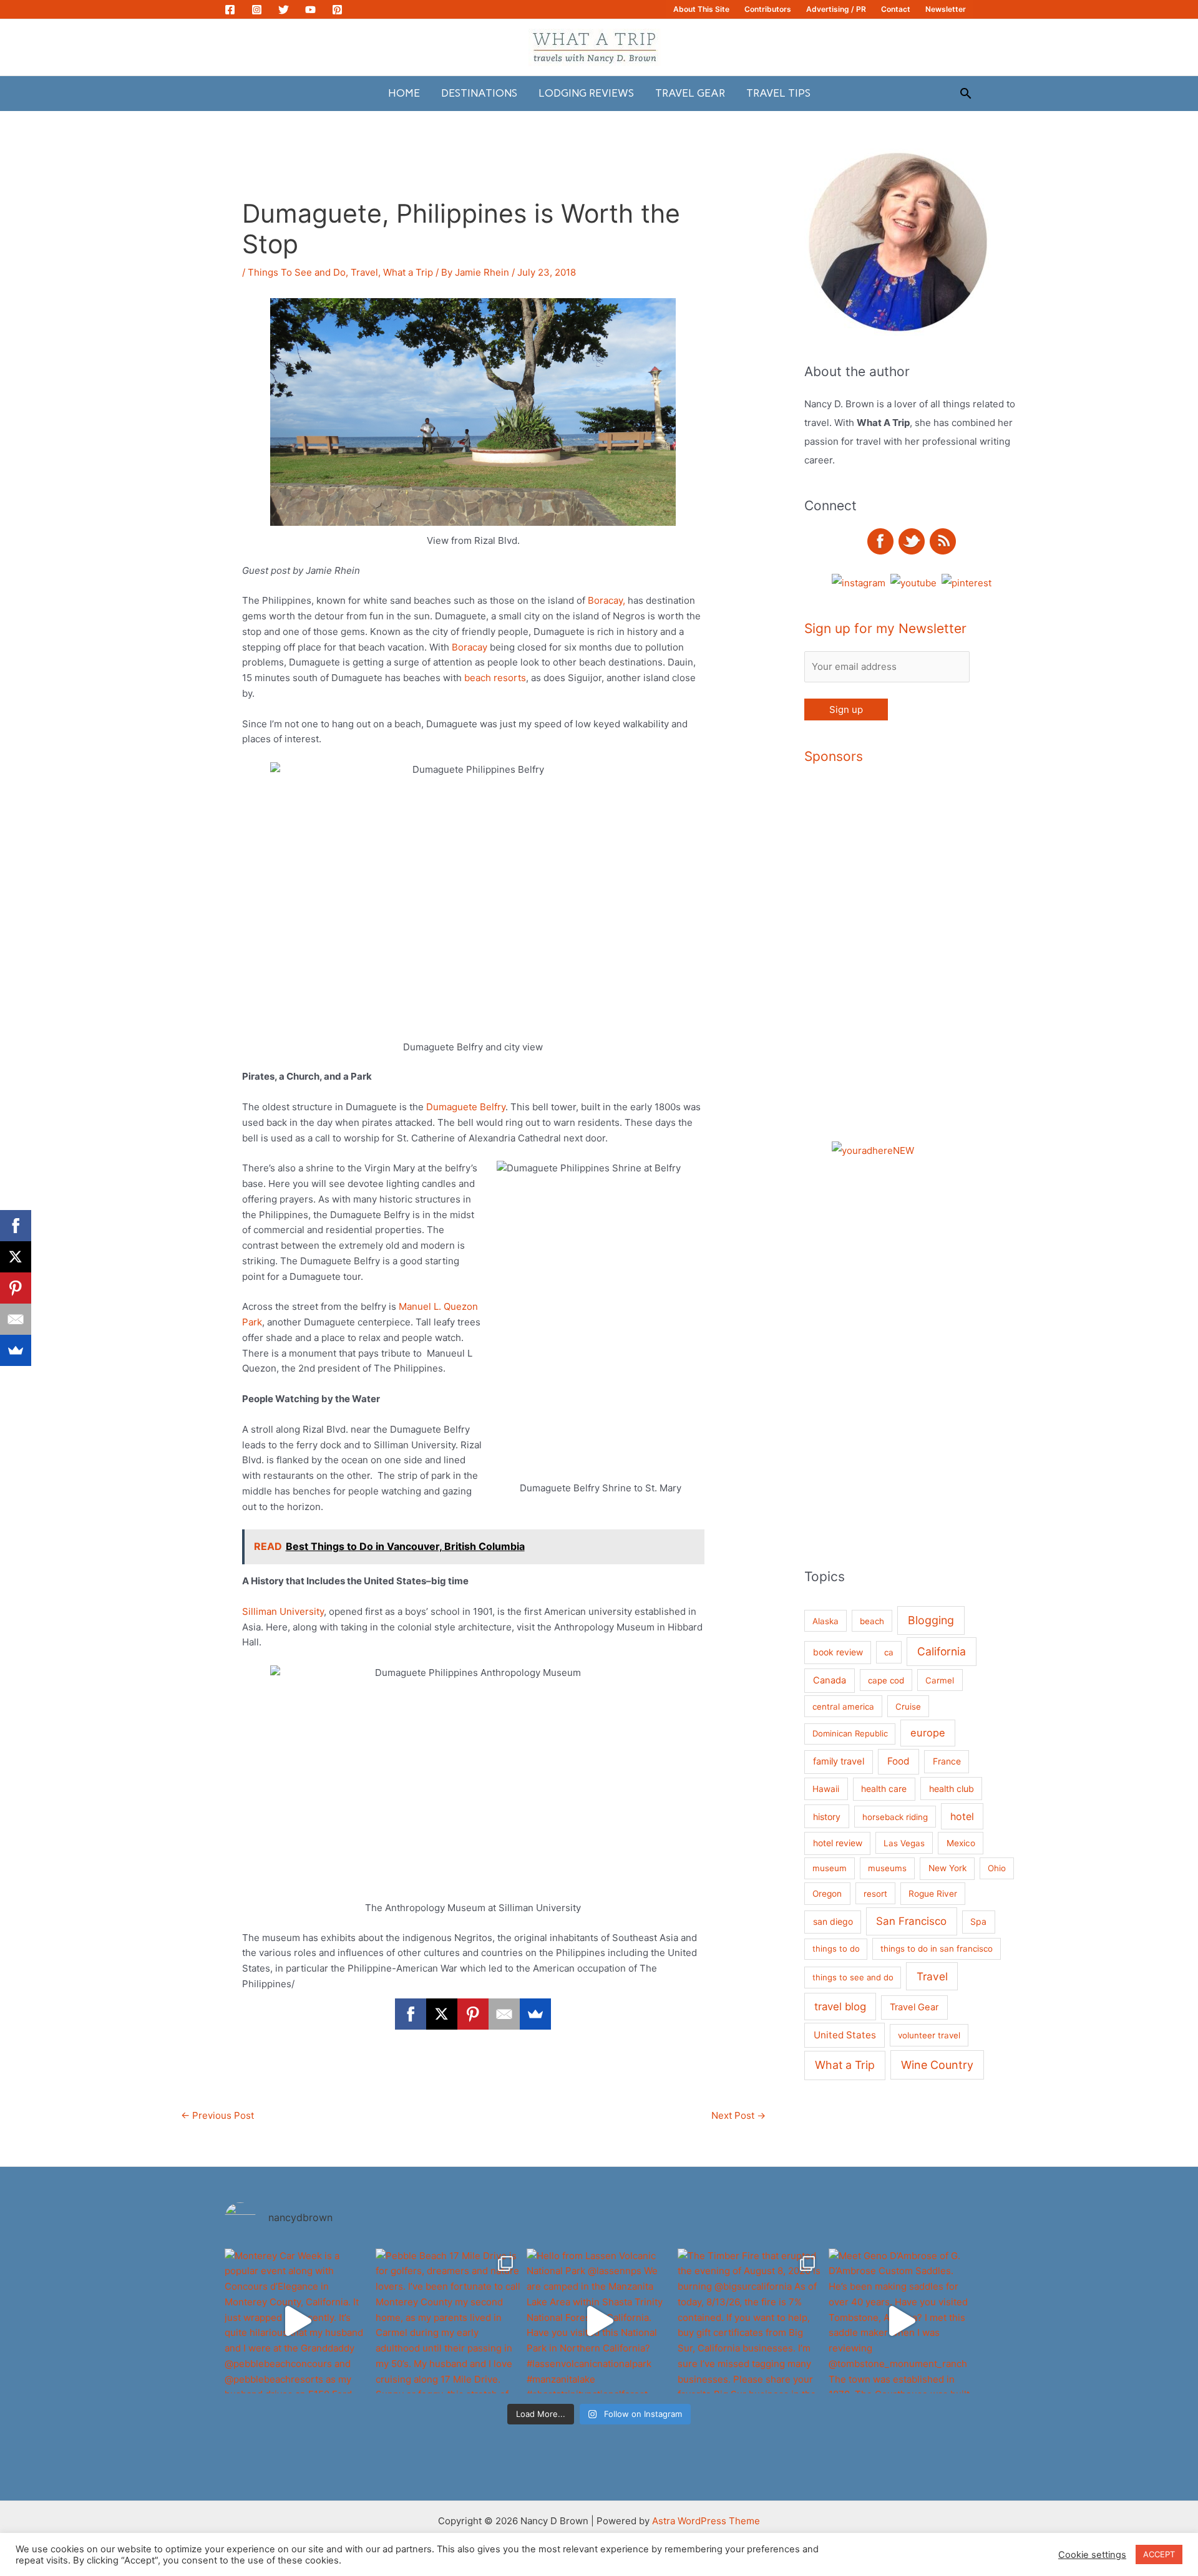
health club (952, 1789)
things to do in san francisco (937, 1949)
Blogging (931, 1620)
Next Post (738, 2115)
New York (947, 1868)
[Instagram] (257, 10)
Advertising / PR (836, 9)
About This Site (701, 9)
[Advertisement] (954, 966)
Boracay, (606, 600)
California (942, 1651)
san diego (833, 1921)
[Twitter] (284, 10)
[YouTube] (310, 10)
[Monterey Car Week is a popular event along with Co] (297, 2321)
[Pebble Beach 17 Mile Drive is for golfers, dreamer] (448, 2321)
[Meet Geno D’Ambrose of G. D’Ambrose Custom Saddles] (901, 2321)
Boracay (468, 647)
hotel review (838, 1843)
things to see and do (853, 1977)
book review (838, 1652)
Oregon (827, 1894)
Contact (896, 9)
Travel (364, 272)
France (947, 1761)
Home (404, 93)
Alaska (825, 1621)
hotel (962, 1816)
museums (887, 1868)
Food (898, 1761)
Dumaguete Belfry (466, 1107)
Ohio (997, 1868)
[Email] (504, 2014)
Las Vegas (904, 1843)
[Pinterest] (337, 10)
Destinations (479, 93)
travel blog (840, 2007)
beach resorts (494, 678)
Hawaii (826, 1789)
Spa (978, 1921)
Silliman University (283, 1611)
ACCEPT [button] (1159, 2554)
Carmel (940, 1680)
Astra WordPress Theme (706, 2521)
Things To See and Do (297, 272)
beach (872, 1621)
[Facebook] (230, 10)
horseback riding (895, 1817)
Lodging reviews (586, 93)
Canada (830, 1680)
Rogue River (933, 1894)
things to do (836, 1949)
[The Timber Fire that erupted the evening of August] (750, 2321)
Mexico (961, 1843)
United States (845, 2035)
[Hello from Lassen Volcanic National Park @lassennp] (599, 2321)
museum (830, 1868)
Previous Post (217, 2115)
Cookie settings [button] (1092, 2555)
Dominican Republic (850, 1733)
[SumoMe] (535, 2014)
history (827, 1817)
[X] (442, 2014)
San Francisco (911, 1921)
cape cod (886, 1680)
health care (884, 1789)
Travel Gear (690, 93)
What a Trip (408, 272)
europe (928, 1733)
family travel (839, 1761)
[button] (966, 93)
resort (875, 1894)
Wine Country (937, 2065)
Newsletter (946, 9)
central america (843, 1707)
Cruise (908, 1707)
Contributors (768, 9)
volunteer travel (929, 2035)
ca (889, 1652)
